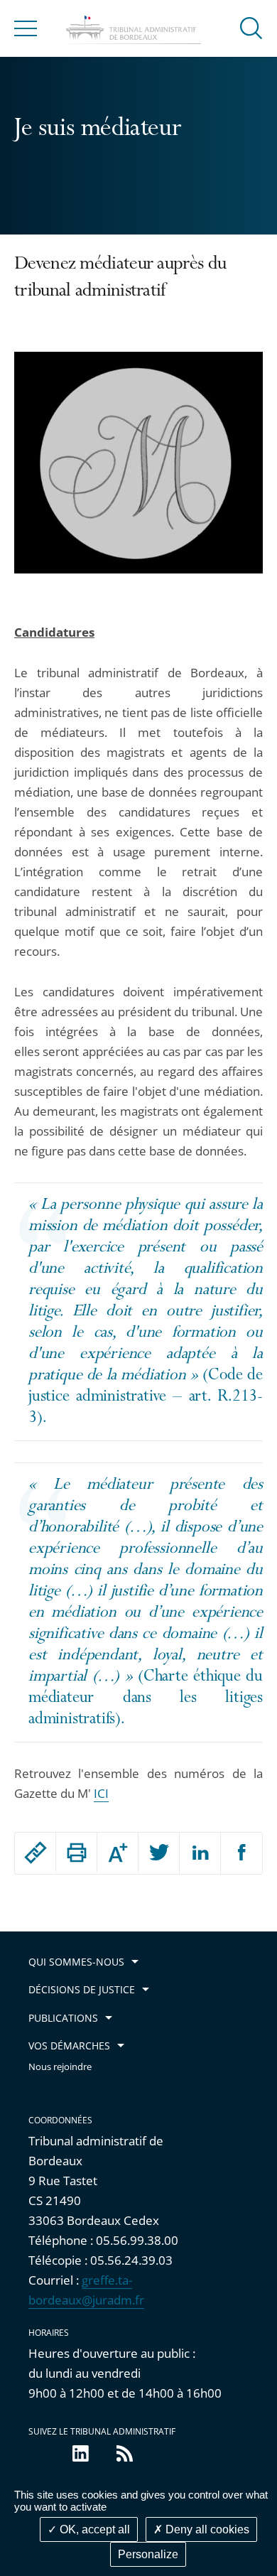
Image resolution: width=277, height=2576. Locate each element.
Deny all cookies (206, 2529)
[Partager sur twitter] (159, 1853)
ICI (101, 1793)
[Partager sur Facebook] (241, 1853)
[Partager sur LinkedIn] (200, 1853)
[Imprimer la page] (76, 1853)
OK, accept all (93, 2529)
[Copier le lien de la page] (35, 1853)
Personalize (148, 2554)
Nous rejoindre (60, 2067)
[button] (251, 27)
